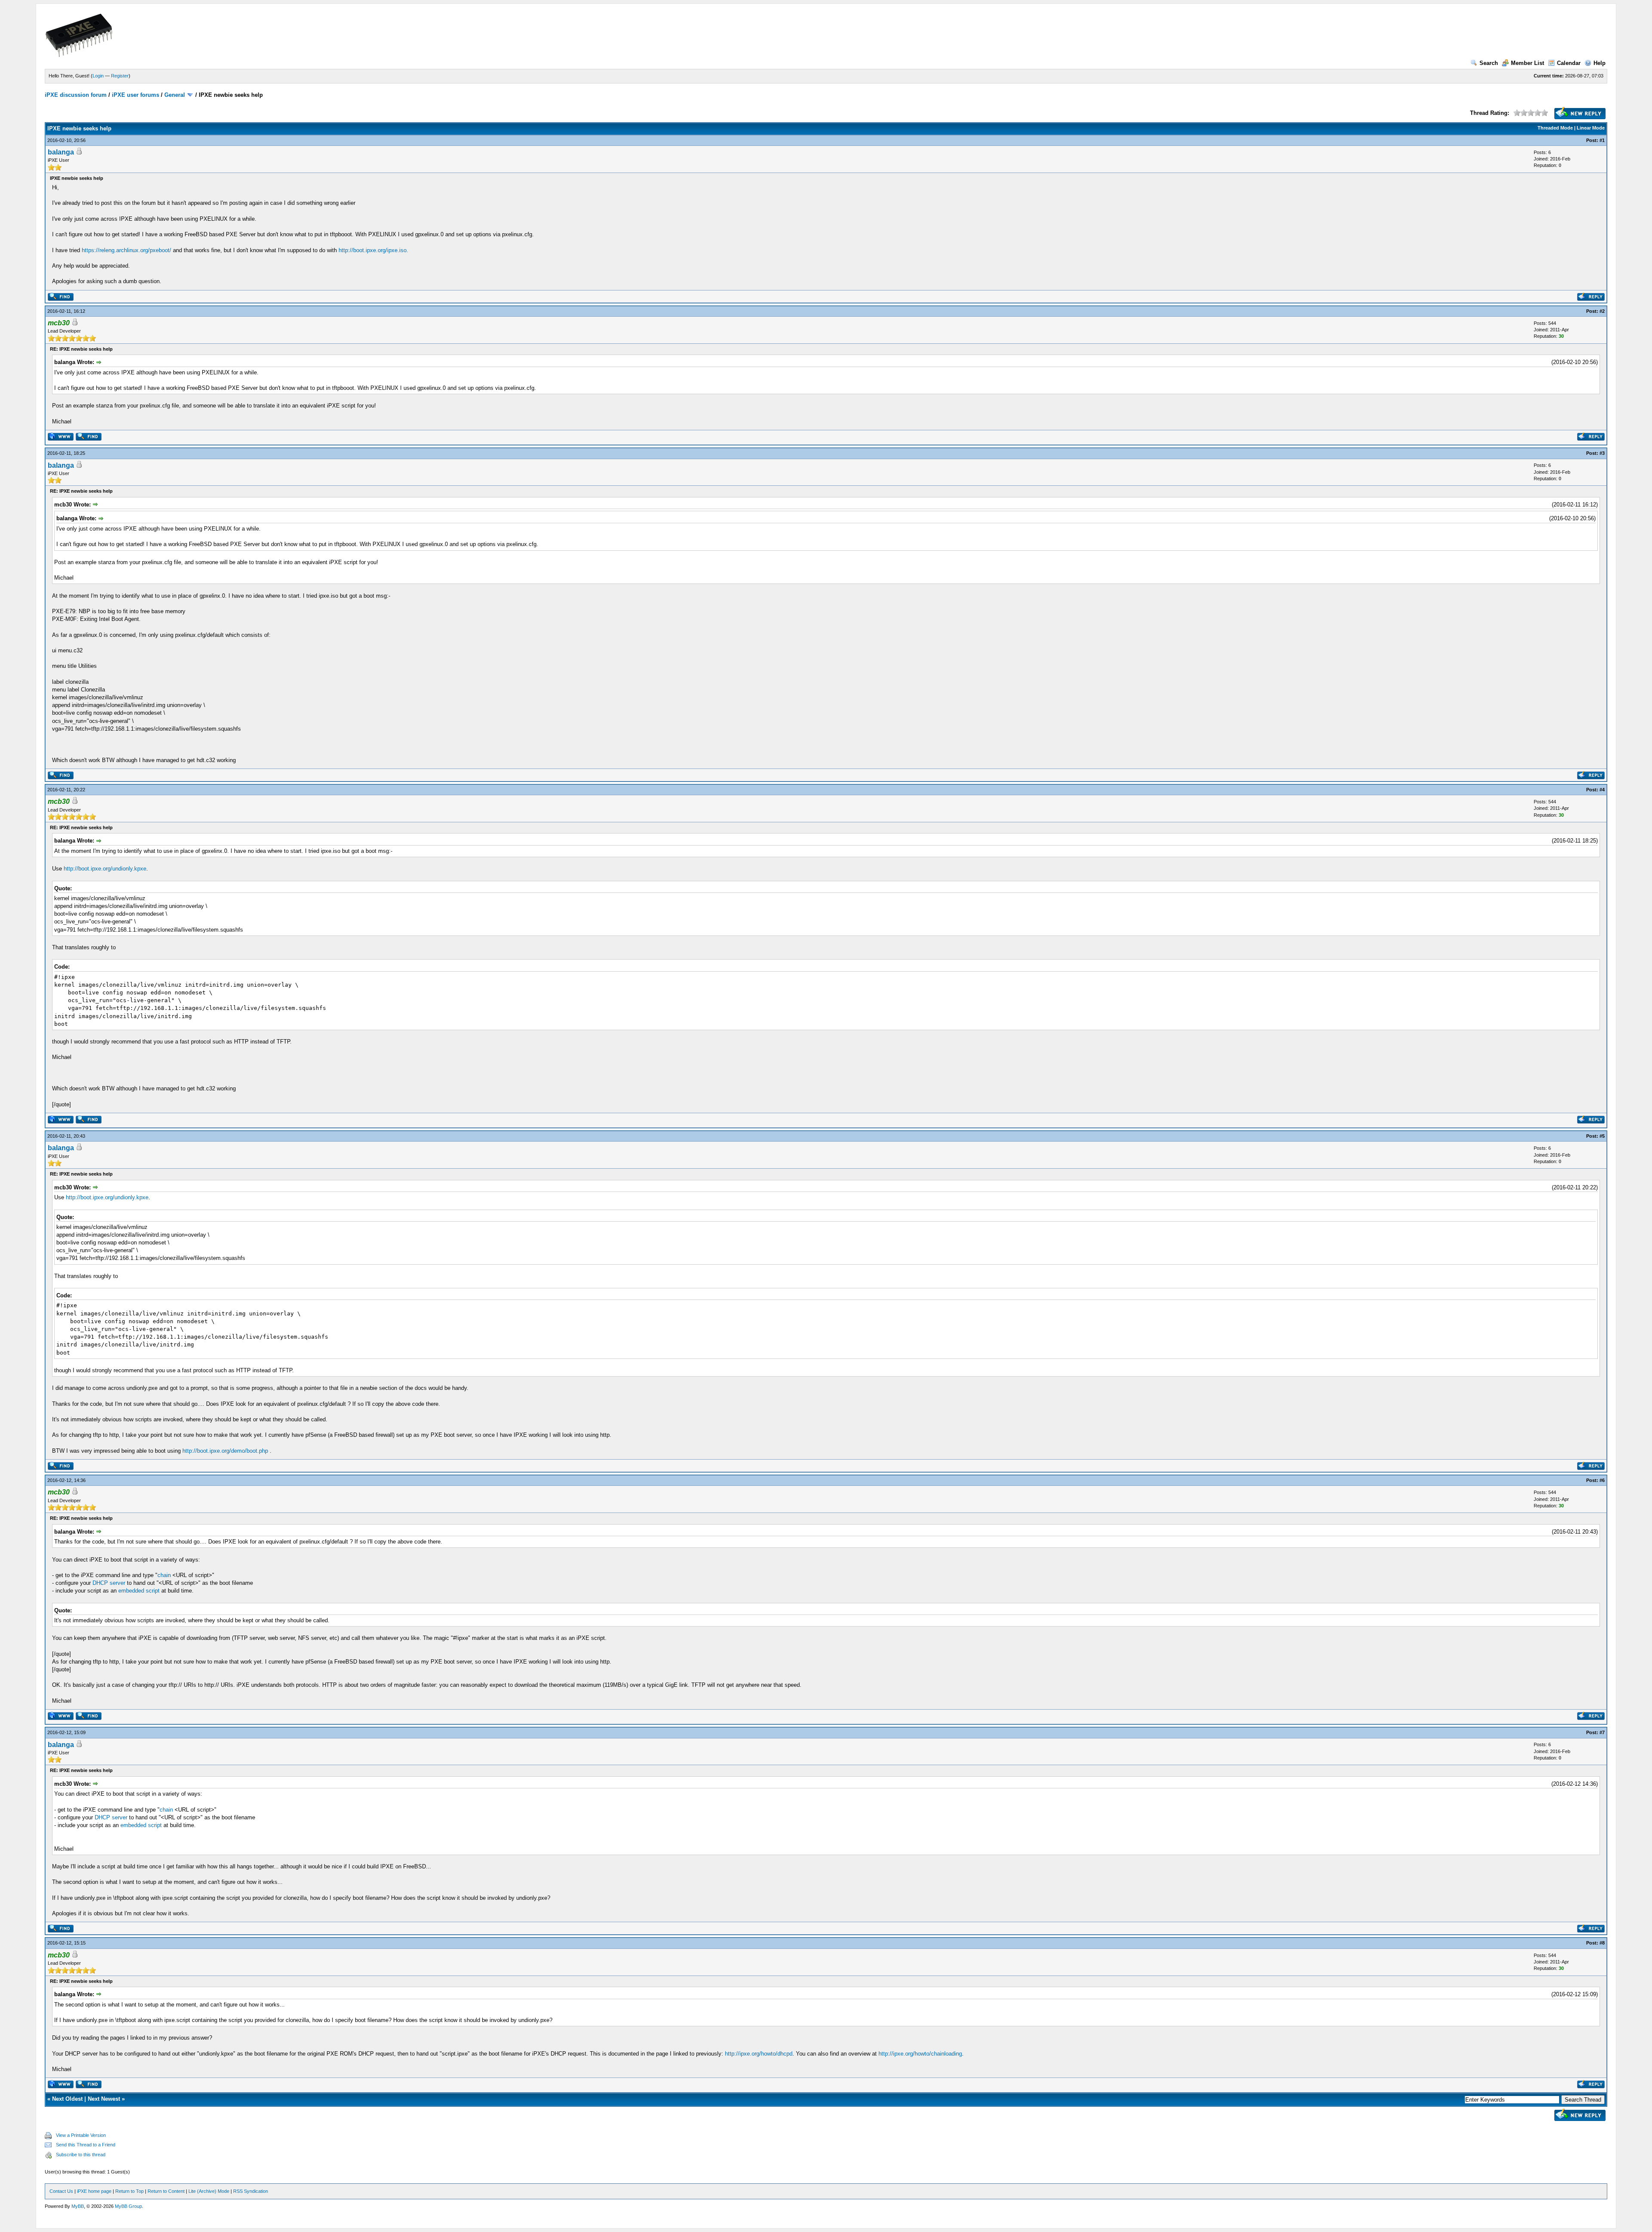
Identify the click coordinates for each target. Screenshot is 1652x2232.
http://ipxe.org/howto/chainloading (920, 2054)
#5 (1602, 1136)
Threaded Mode (1555, 128)
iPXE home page (94, 2191)
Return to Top (129, 2191)
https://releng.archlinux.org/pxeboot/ (126, 250)
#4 (1602, 790)
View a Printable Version (81, 2135)
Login (98, 76)
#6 (1602, 1480)
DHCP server (109, 1583)
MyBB (78, 2206)
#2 (1602, 311)
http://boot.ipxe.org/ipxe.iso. (373, 250)
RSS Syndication (251, 2191)
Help (1600, 63)
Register (120, 76)
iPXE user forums (136, 95)
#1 (1602, 140)
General (175, 95)
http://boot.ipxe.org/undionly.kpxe (105, 869)
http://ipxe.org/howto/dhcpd (759, 2054)
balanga (61, 152)
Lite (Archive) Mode (209, 2191)
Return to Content (166, 2191)
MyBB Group (128, 2206)
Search (1489, 63)
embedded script (139, 1591)
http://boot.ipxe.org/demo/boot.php (225, 1451)
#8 (1602, 1943)
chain (164, 1575)
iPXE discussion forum (76, 95)
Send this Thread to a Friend (86, 2145)
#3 (1602, 453)
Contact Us (61, 2191)
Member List (1527, 63)
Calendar (1569, 63)
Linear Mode (1591, 128)
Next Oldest (67, 2099)
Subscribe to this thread (81, 2155)
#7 (1602, 1732)
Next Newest (104, 2099)
